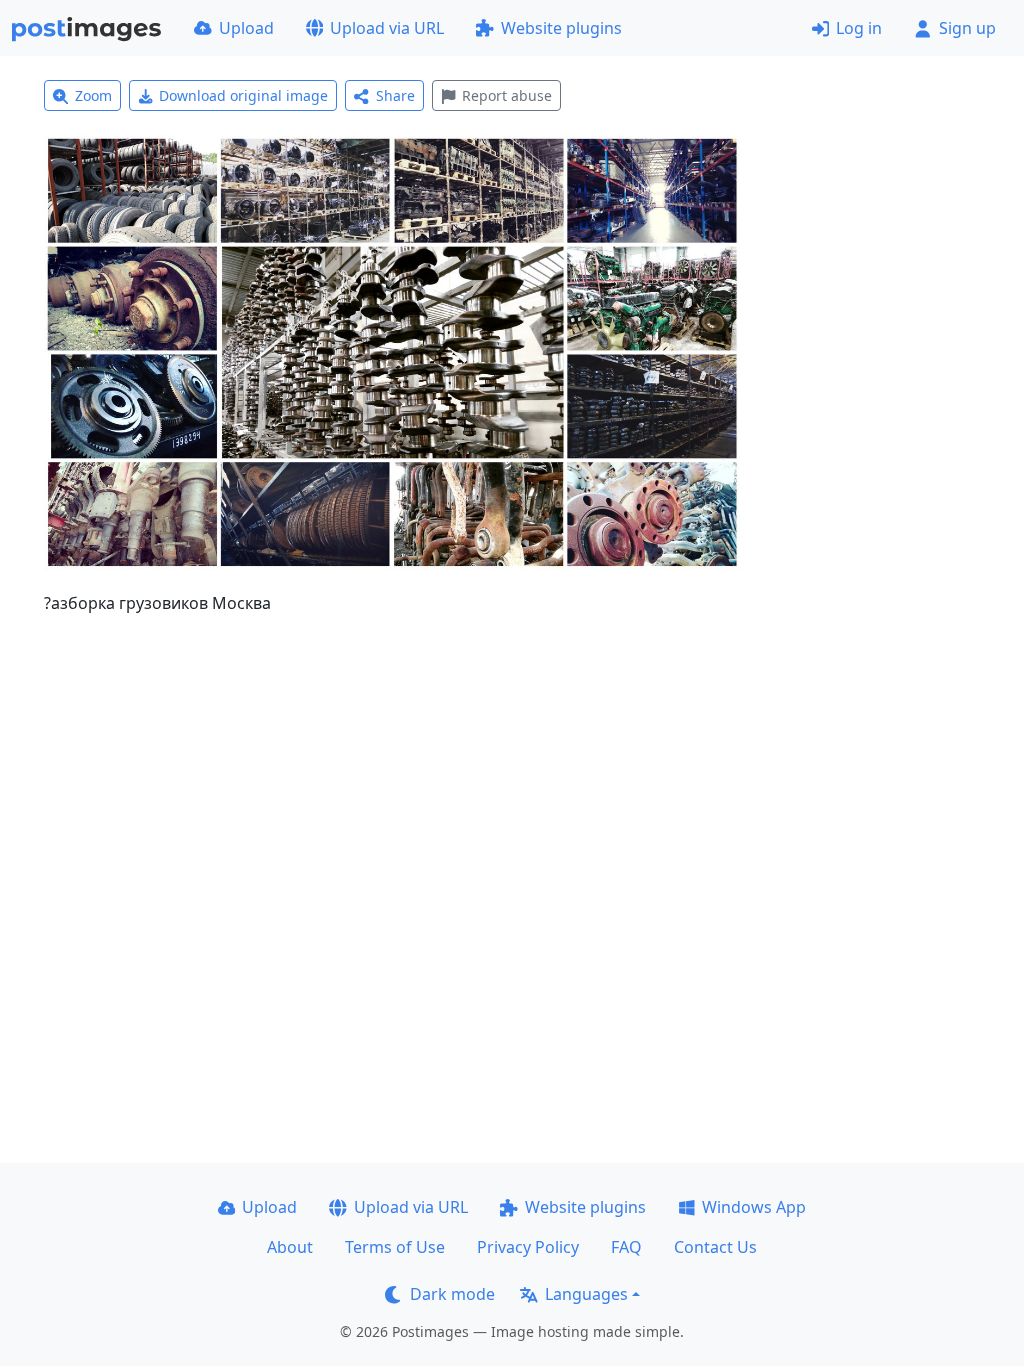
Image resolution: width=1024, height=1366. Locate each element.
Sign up (967, 28)
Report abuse (507, 95)
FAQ (626, 1247)
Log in (859, 28)
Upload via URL (387, 28)
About (290, 1247)
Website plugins (561, 28)
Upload (246, 28)
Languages (586, 1294)
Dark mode (452, 1294)
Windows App (754, 1207)
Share (395, 95)
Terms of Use (395, 1247)
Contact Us (715, 1247)
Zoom (93, 95)
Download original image (243, 95)
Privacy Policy (528, 1247)
